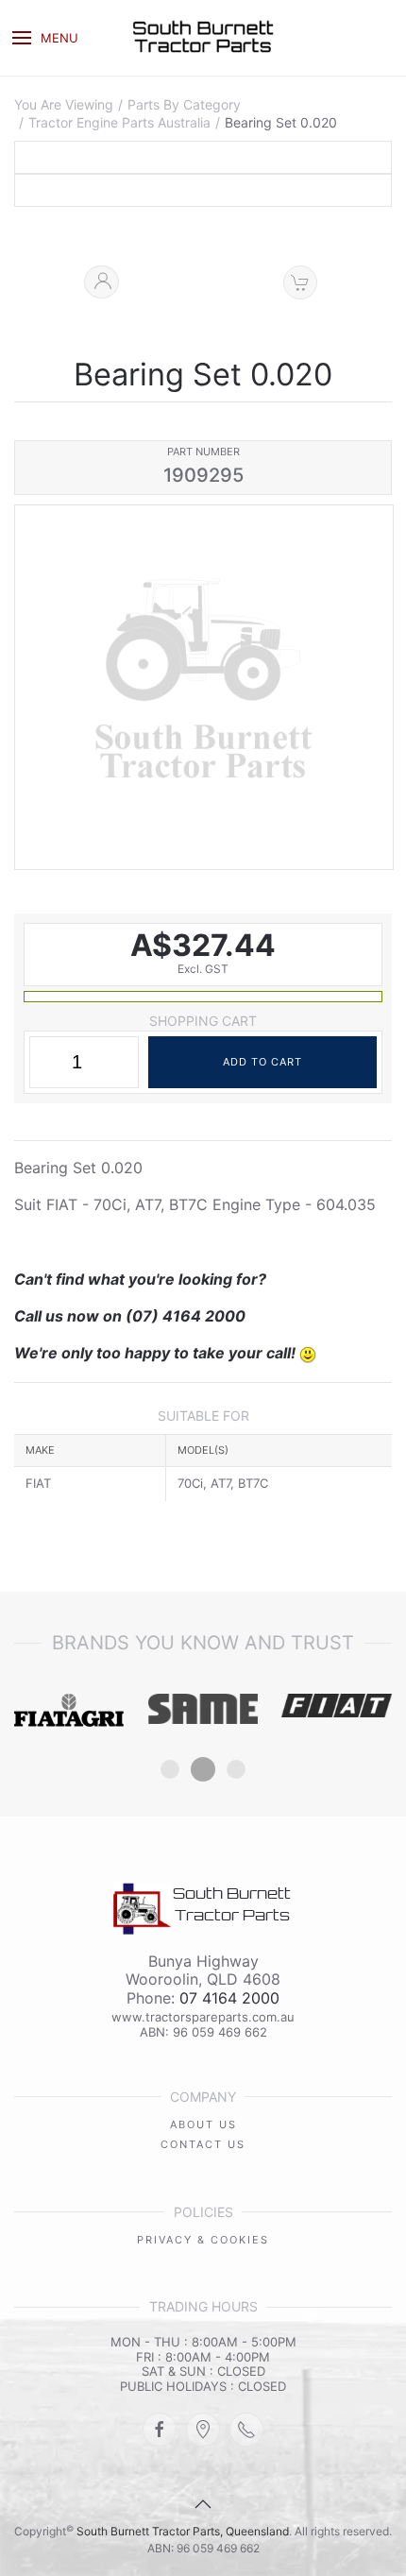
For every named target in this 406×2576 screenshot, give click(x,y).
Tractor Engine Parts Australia (119, 123)
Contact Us (203, 2144)
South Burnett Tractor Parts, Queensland (183, 2531)
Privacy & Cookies (203, 2240)
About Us (203, 2124)
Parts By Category (184, 105)
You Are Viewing (64, 105)
